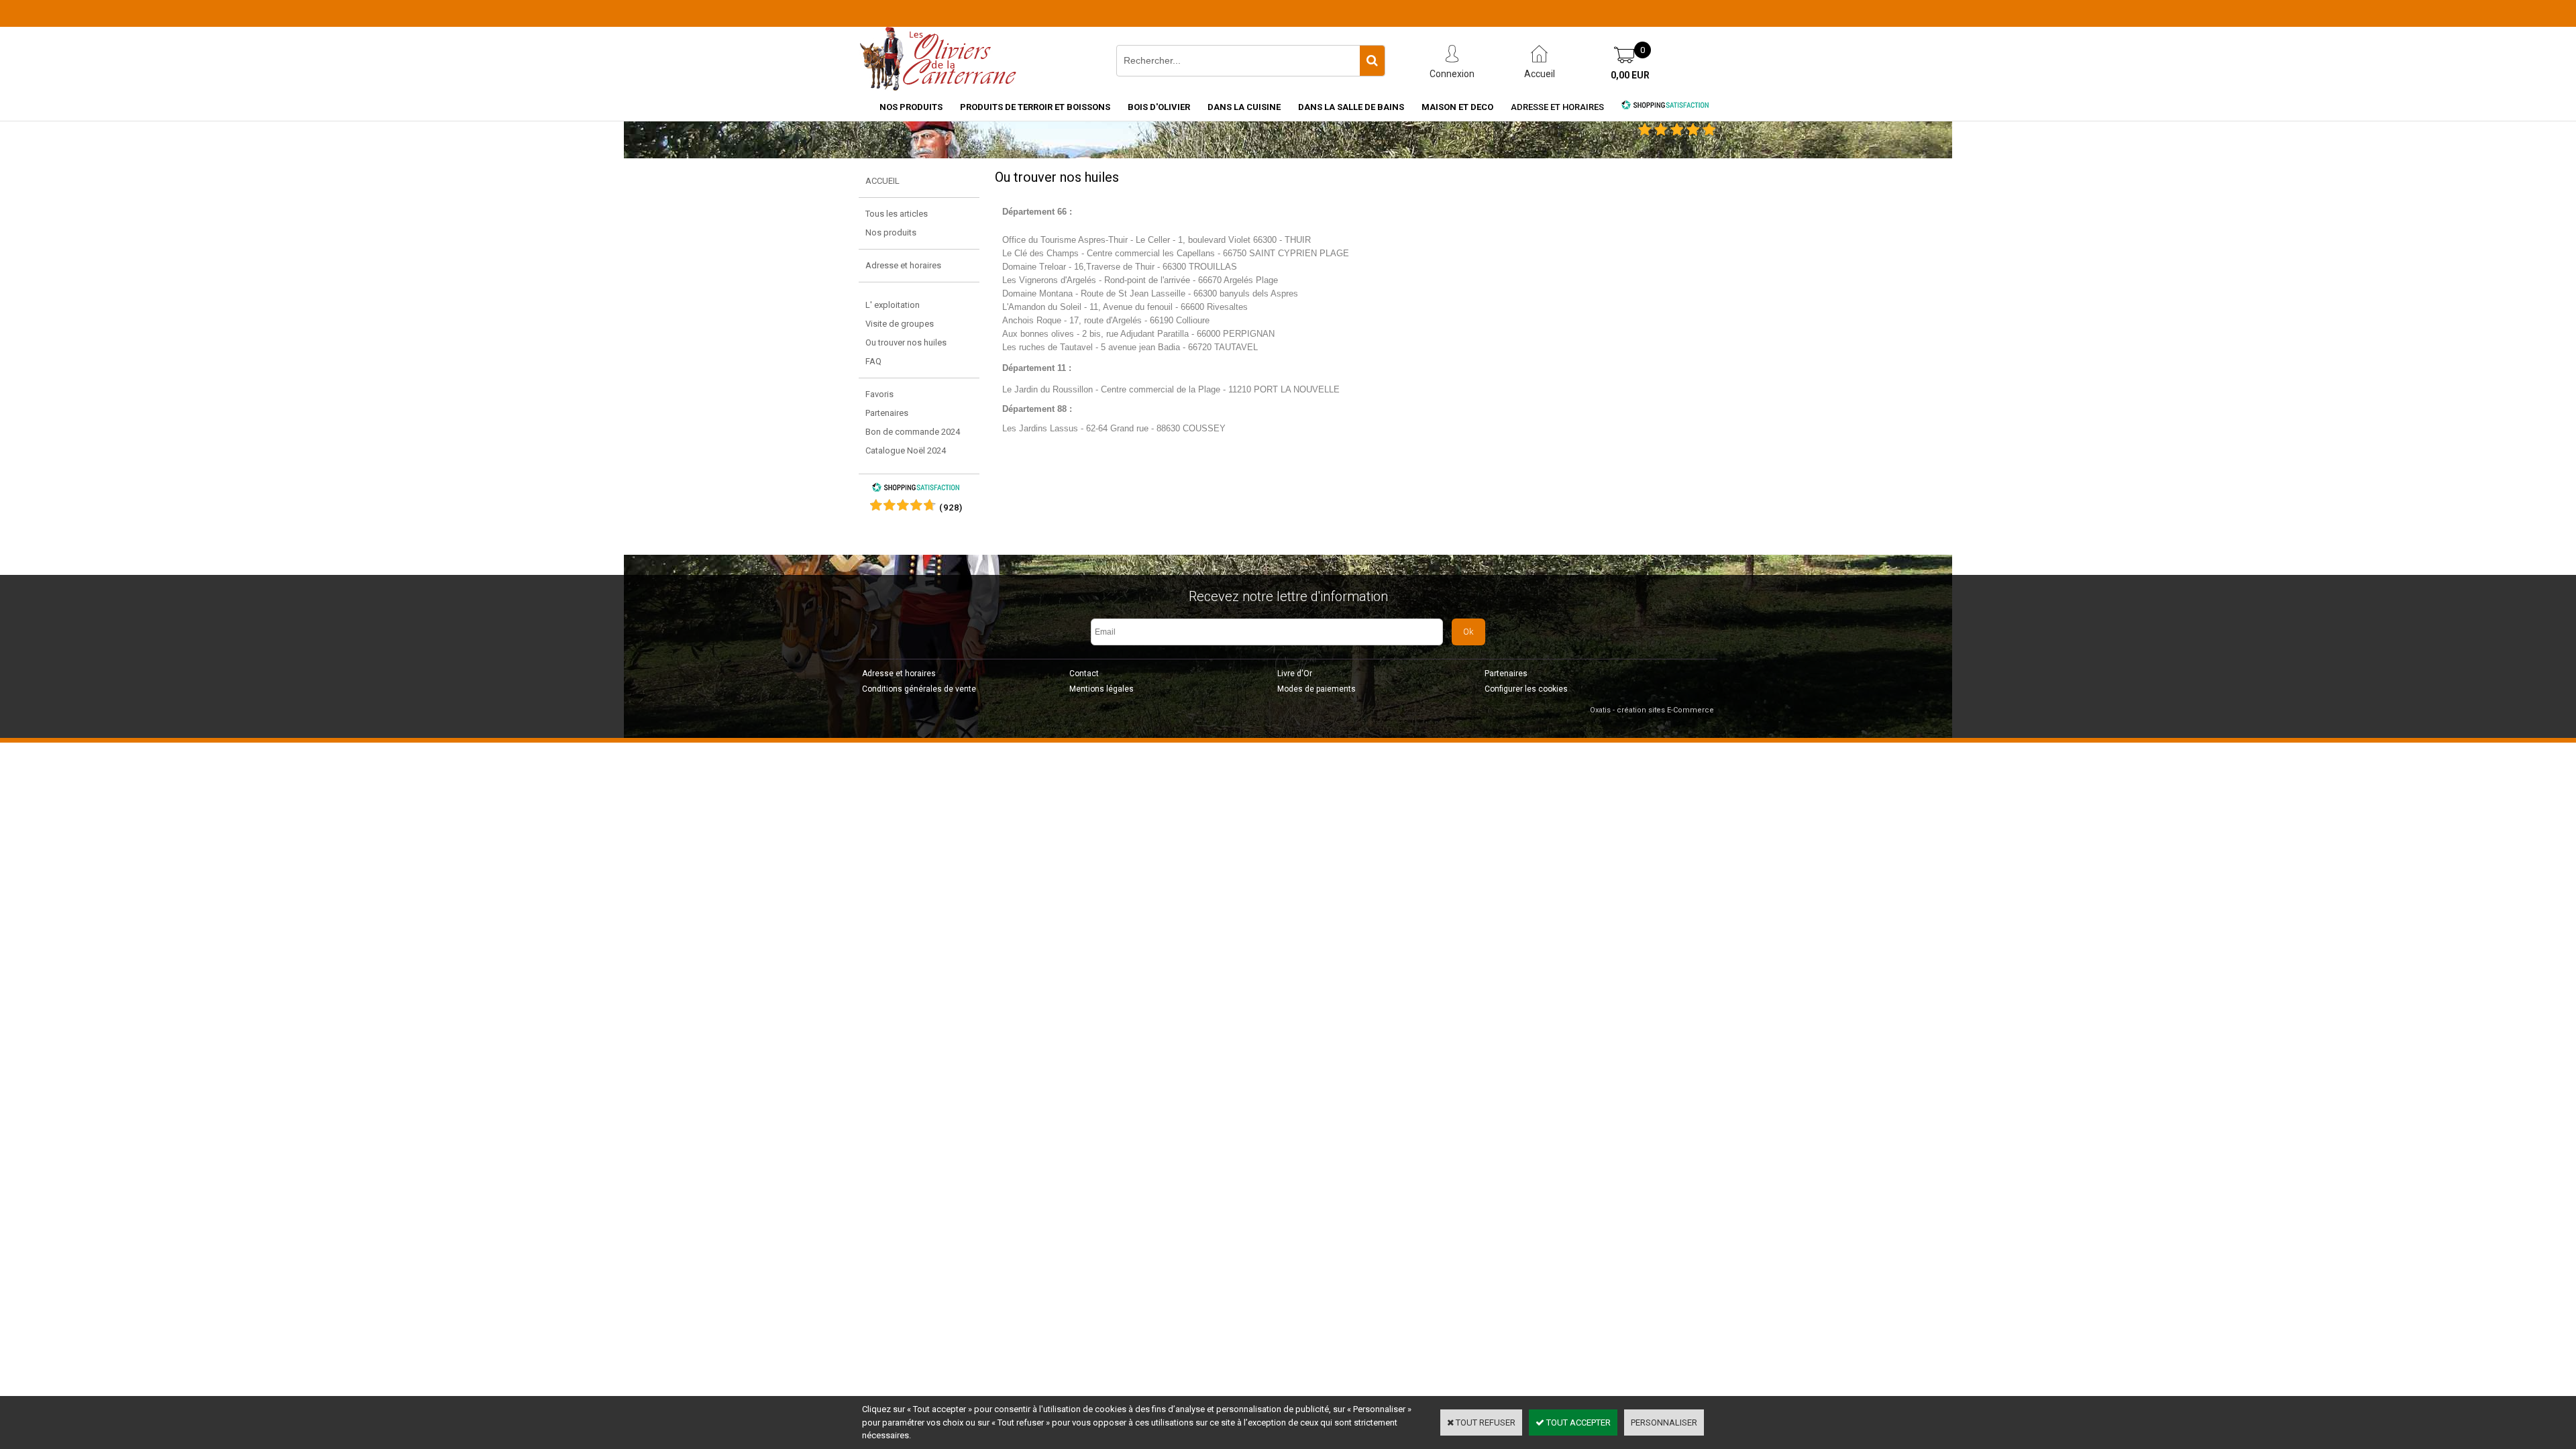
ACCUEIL (882, 181)
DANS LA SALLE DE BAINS (1351, 107)
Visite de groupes (900, 324)
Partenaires (887, 413)
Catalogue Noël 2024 (906, 450)
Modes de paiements (1317, 689)
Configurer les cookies (1526, 689)
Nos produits (891, 232)
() (951, 507)
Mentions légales (1102, 689)
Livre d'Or (1295, 674)
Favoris (879, 394)
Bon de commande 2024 (913, 432)
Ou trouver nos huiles (906, 342)
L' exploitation (893, 305)
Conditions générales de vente (919, 689)
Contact (1084, 674)
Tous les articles (897, 214)
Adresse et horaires (1557, 107)
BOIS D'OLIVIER (1159, 107)
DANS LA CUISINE (1244, 107)
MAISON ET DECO (1457, 107)
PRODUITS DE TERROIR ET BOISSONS (1035, 107)
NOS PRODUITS (911, 107)
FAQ (873, 361)
